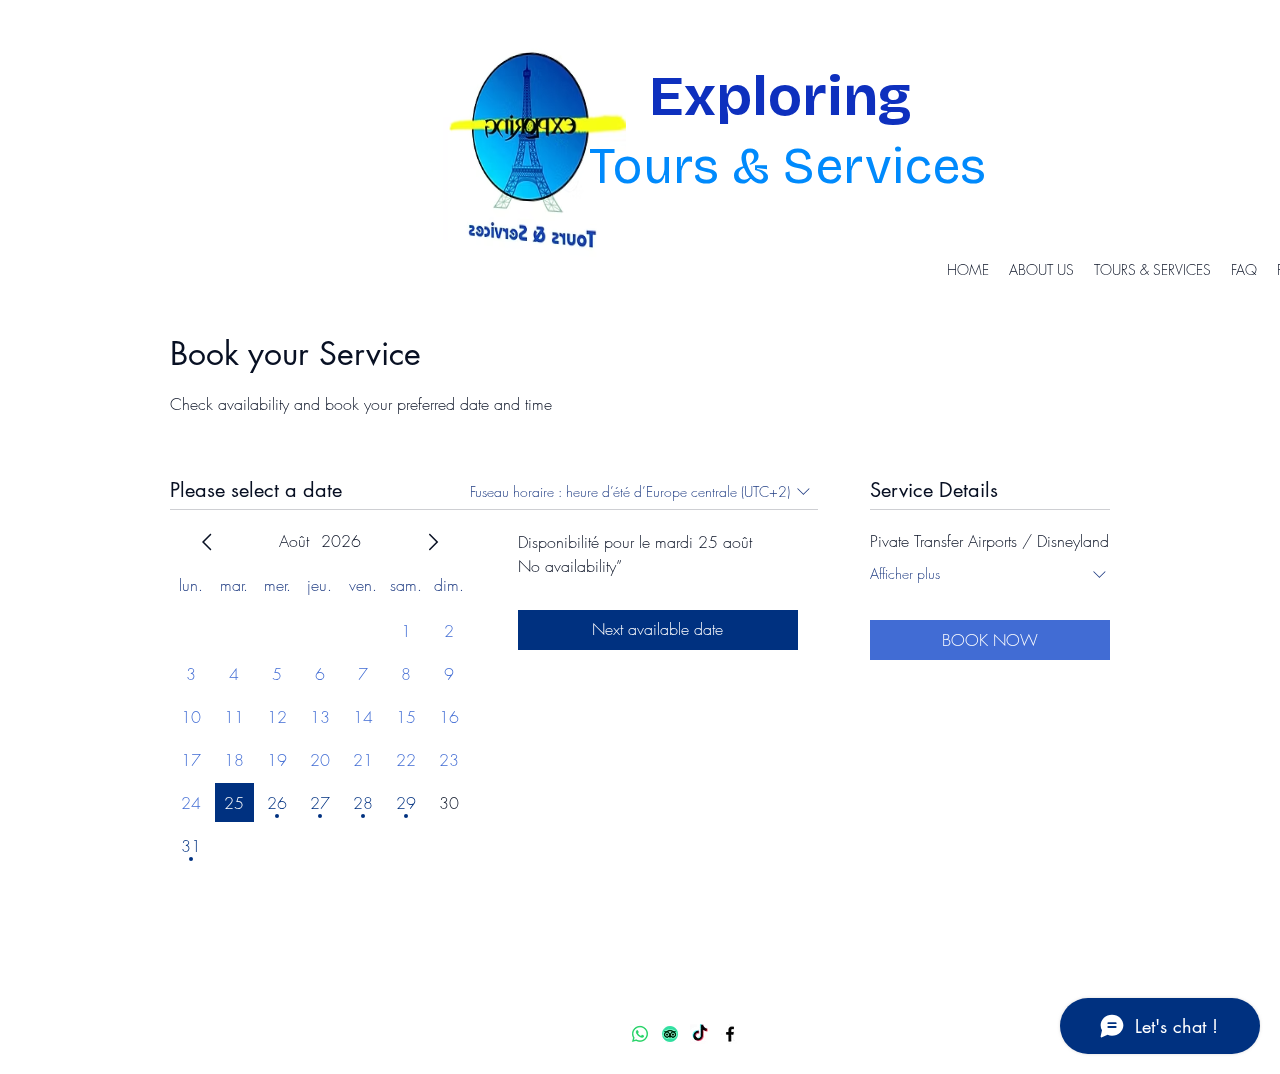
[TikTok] (700, 1034)
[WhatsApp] (640, 1034)
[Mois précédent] (207, 542)
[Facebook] (730, 1034)
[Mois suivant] (433, 542)
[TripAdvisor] (670, 1034)
